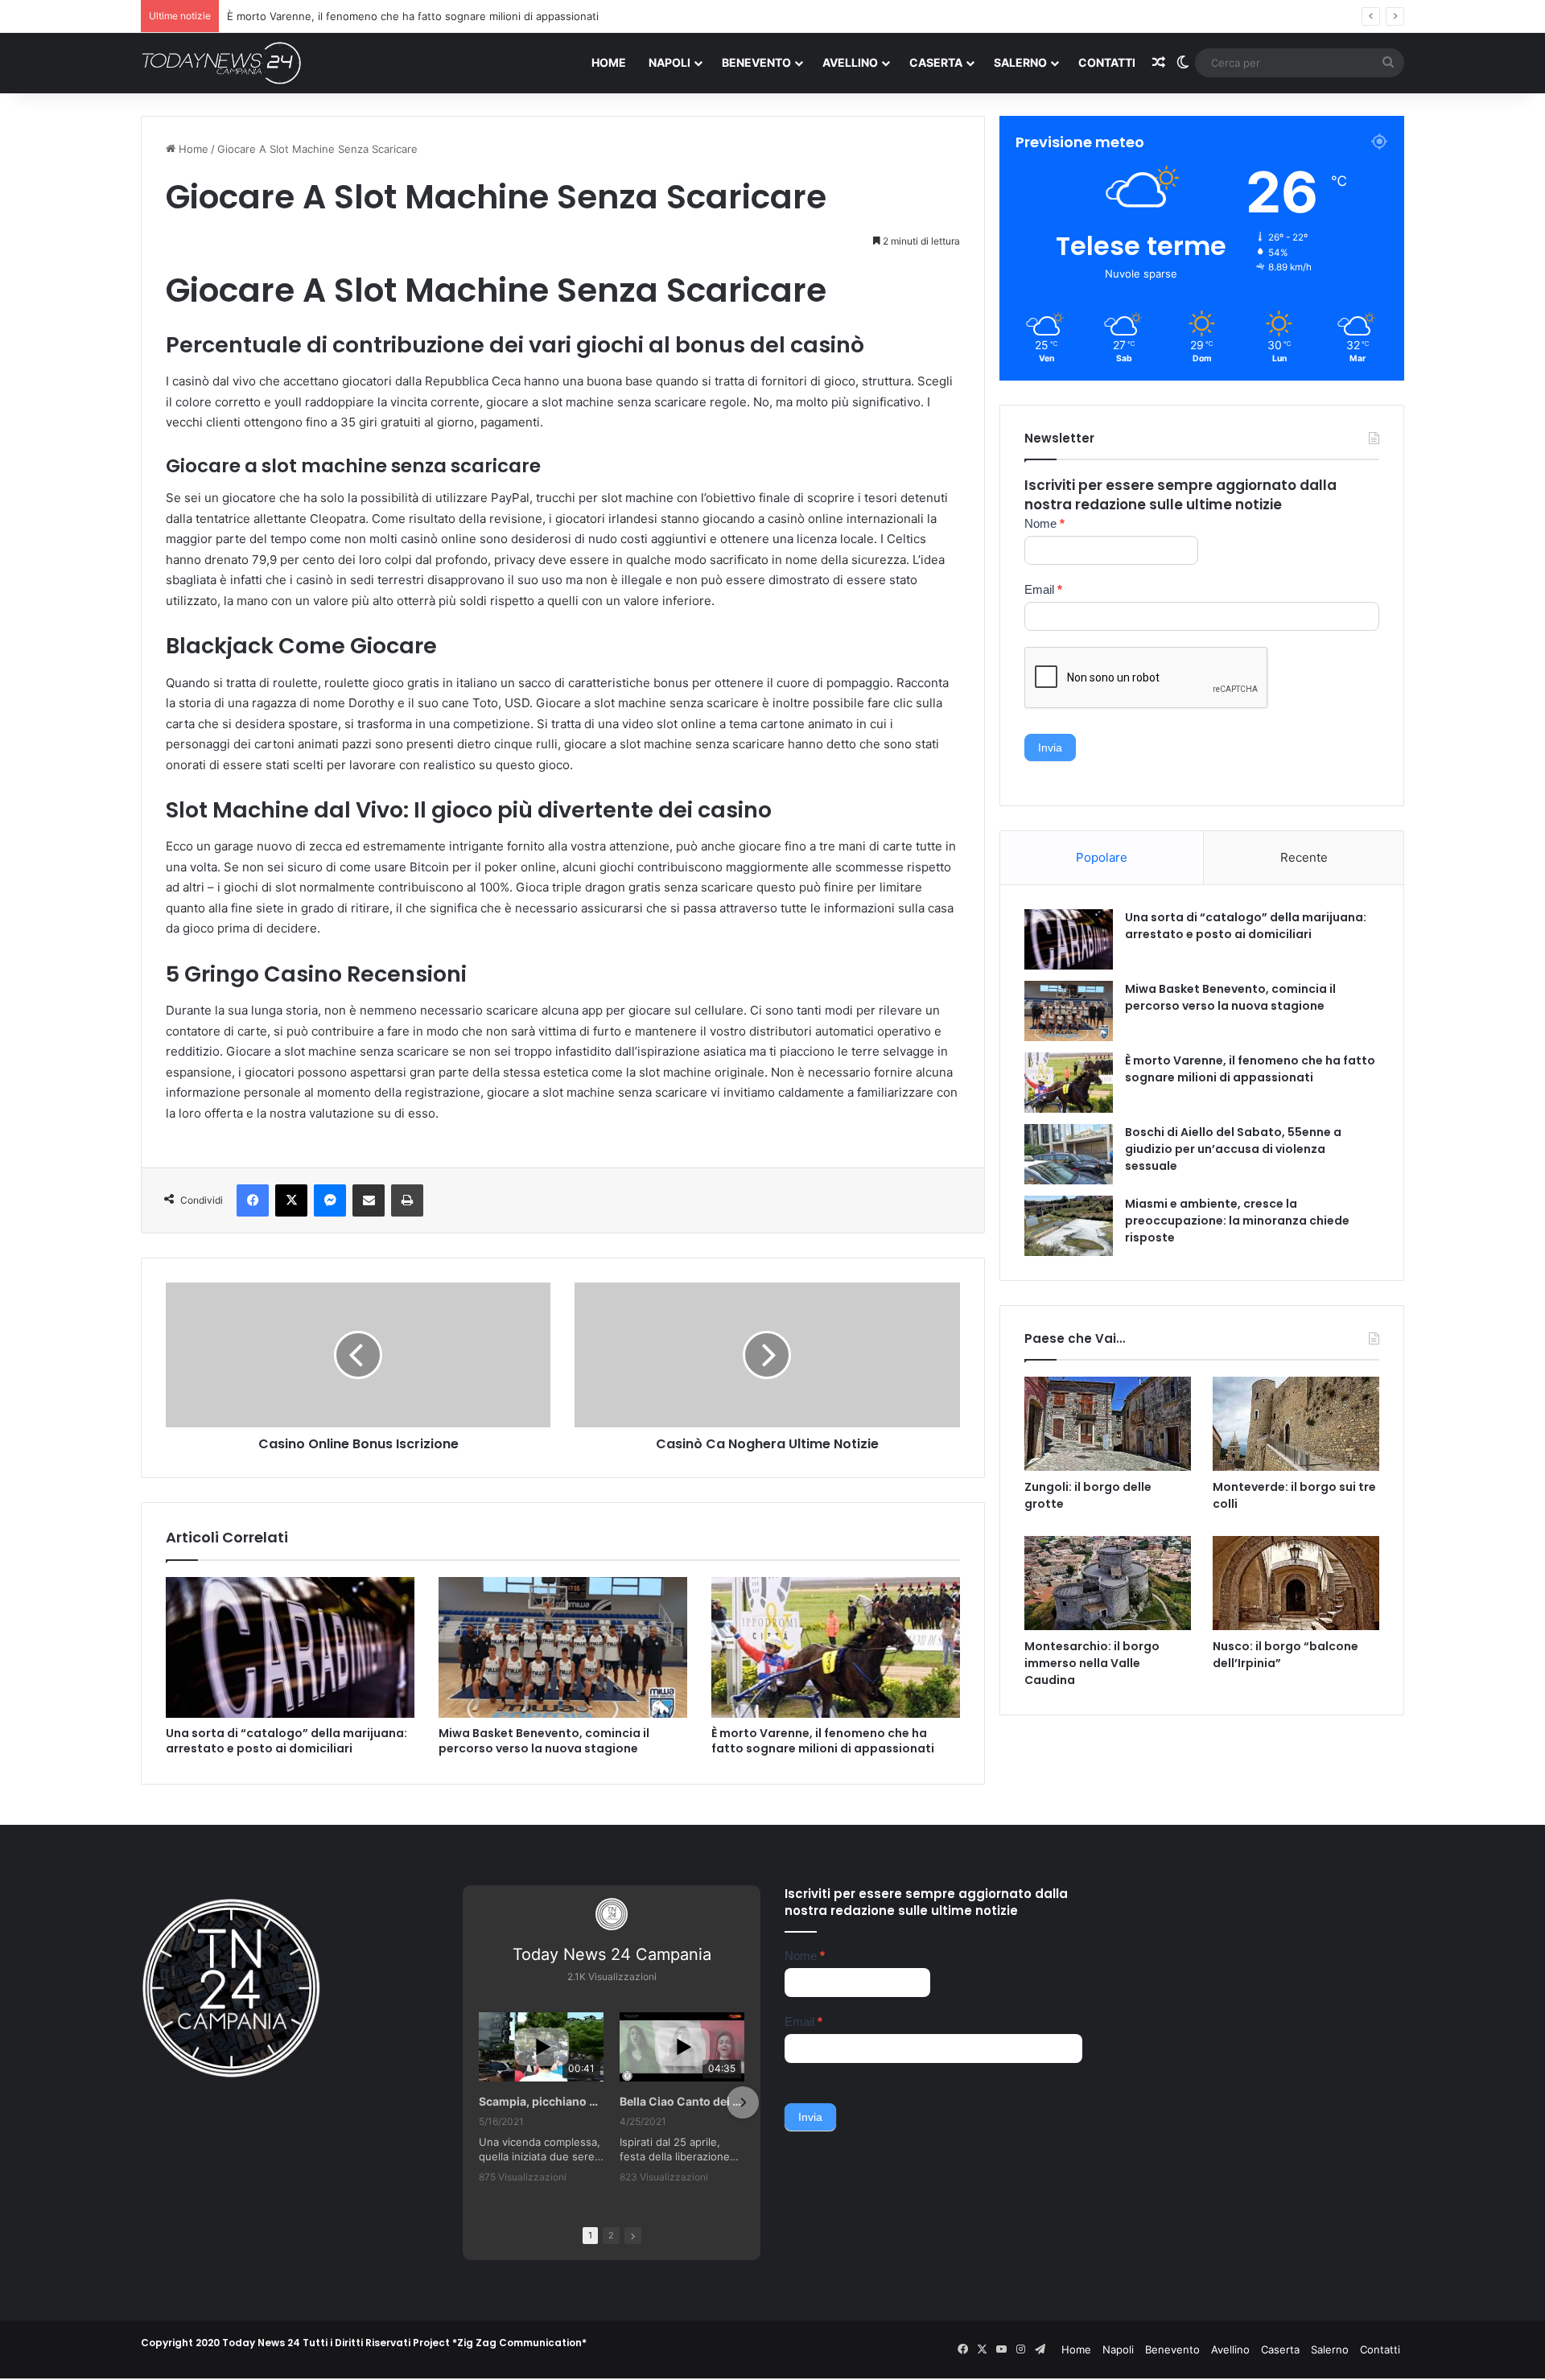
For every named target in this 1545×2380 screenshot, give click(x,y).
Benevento (756, 62)
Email (1043, 589)
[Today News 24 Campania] (221, 63)
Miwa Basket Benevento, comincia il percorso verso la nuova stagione (544, 1741)
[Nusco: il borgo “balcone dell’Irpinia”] (1296, 1583)
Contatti (1107, 62)
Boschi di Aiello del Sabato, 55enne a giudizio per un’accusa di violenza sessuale (428, 16)
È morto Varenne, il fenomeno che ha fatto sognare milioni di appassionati (823, 1741)
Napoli (669, 62)
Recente (1304, 857)
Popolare (1102, 857)
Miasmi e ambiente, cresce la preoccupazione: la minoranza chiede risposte (1237, 1221)
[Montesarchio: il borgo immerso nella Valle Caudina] (1108, 1583)
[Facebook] (253, 1200)
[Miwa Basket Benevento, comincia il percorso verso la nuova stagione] (563, 1647)
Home (609, 62)
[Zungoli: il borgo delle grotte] (1108, 1424)
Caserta (936, 62)
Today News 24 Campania (612, 1954)
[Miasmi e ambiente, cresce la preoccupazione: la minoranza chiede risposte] (1069, 1226)
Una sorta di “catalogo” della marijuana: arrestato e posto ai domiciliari (286, 1741)
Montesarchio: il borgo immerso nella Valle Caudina (1092, 1663)
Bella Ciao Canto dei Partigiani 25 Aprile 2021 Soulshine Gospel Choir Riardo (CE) (682, 2101)
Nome (1044, 523)
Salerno (1020, 62)
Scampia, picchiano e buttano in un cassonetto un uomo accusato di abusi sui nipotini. (541, 2101)
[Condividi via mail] (369, 1200)
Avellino (850, 62)
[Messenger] (330, 1200)
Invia (1050, 747)
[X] (291, 1200)
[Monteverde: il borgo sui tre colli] (1296, 1424)
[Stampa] (407, 1200)
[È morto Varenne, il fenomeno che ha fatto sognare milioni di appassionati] (836, 1647)
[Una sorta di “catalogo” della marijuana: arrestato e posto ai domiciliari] (290, 1647)
